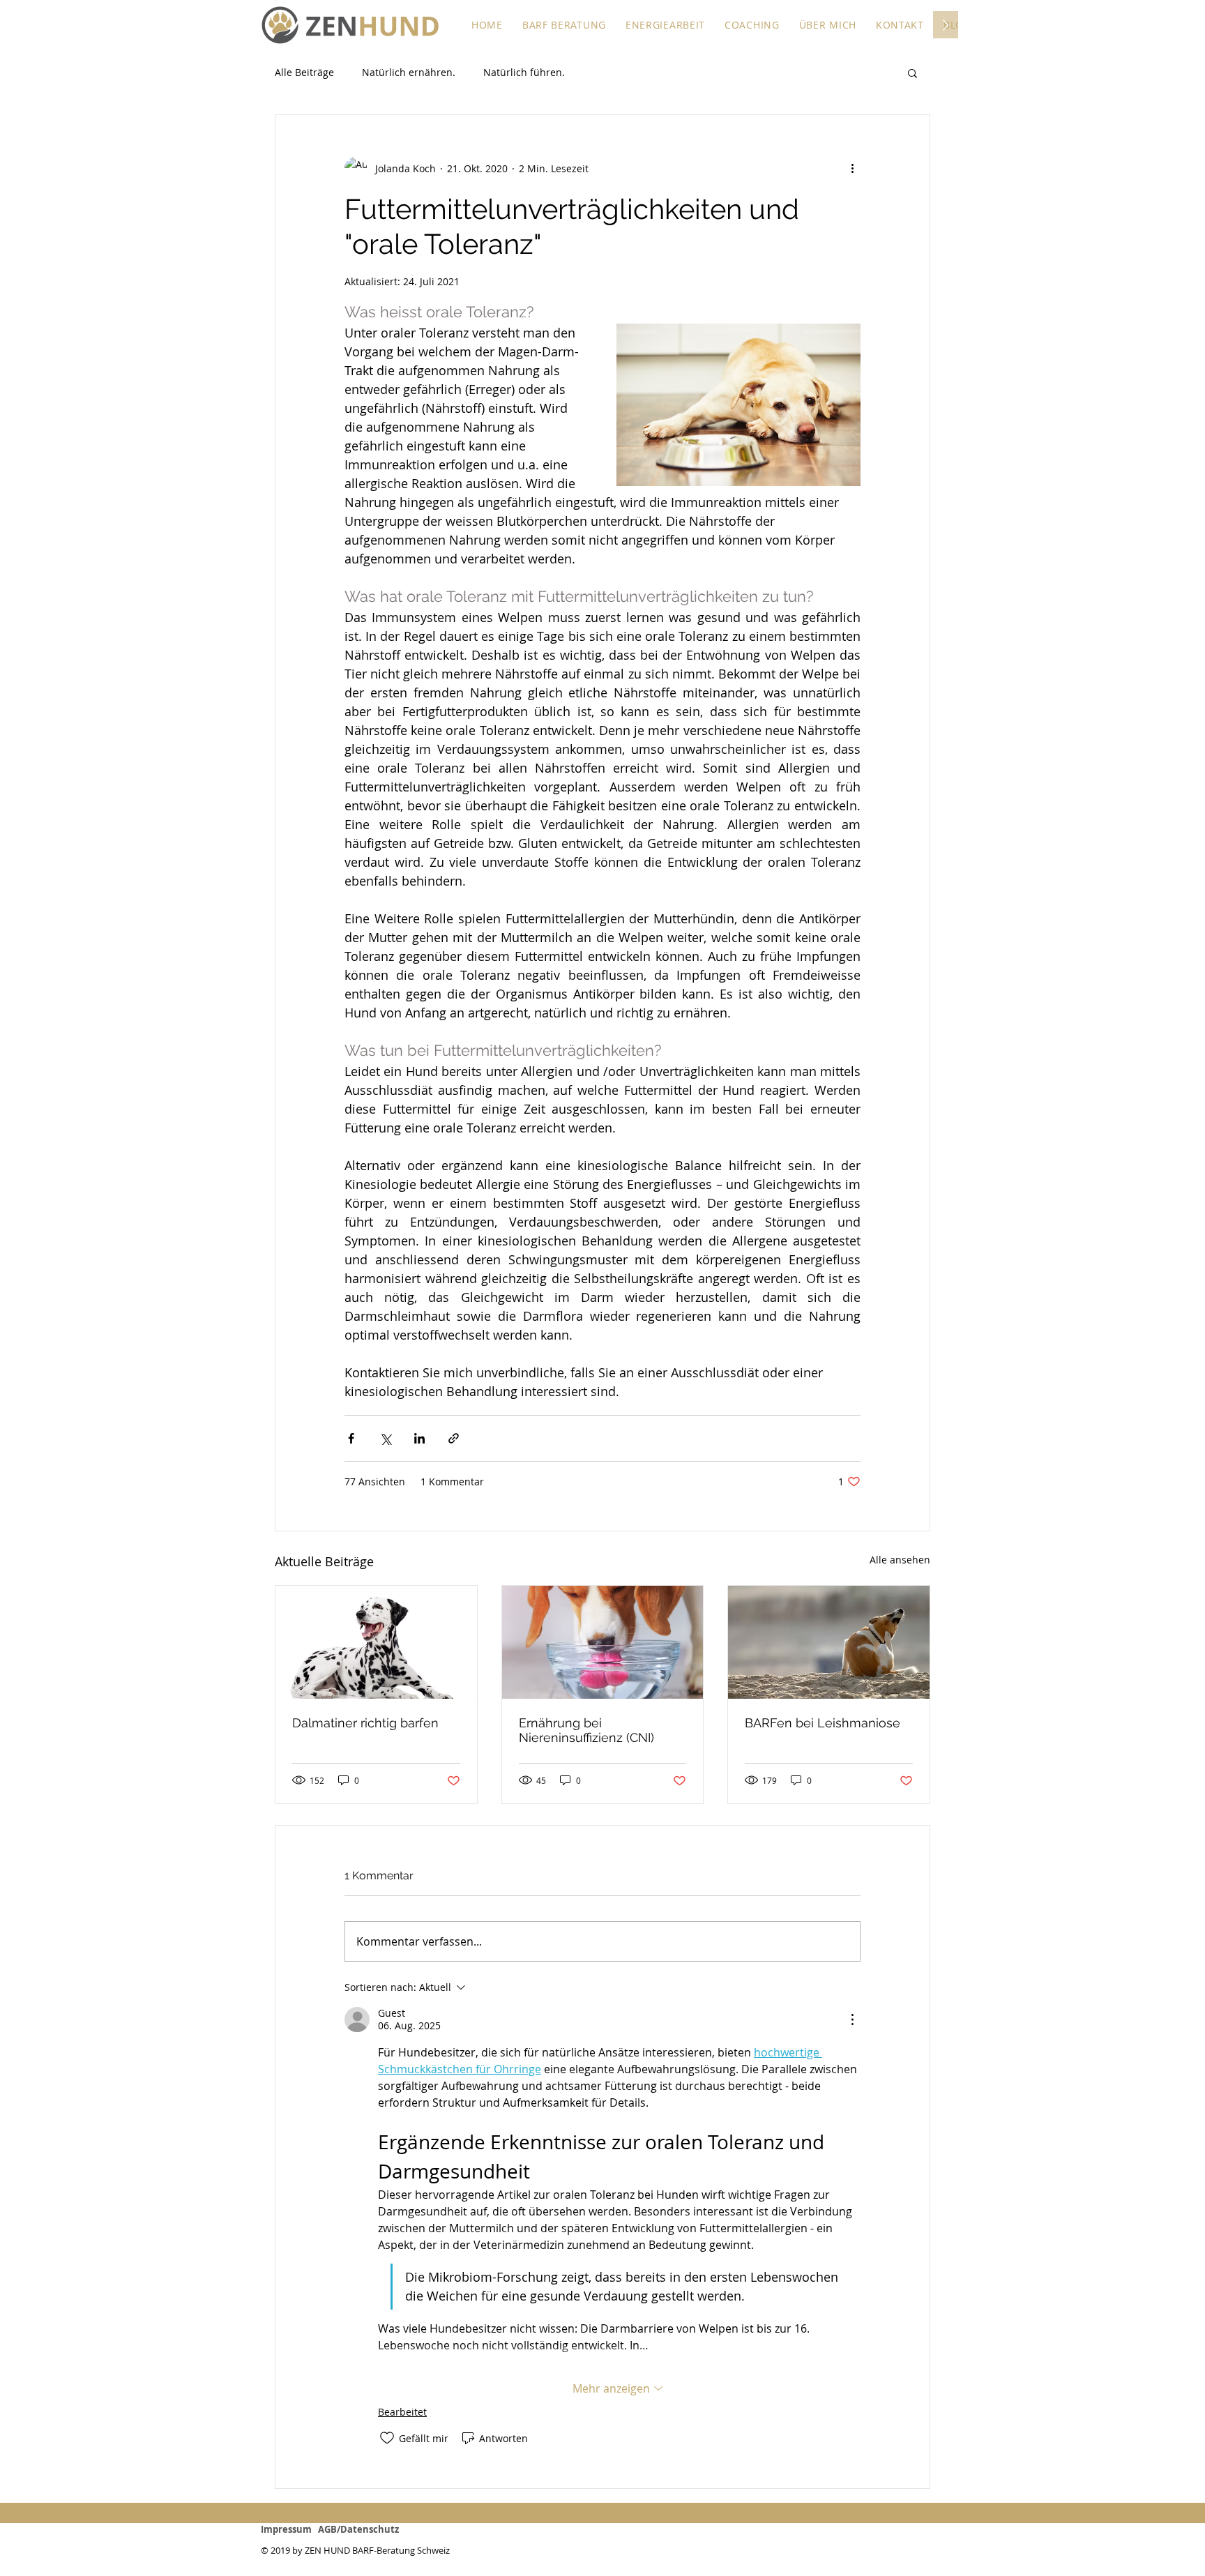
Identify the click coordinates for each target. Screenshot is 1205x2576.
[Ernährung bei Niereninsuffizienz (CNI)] (603, 1642)
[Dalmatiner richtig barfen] (376, 1642)
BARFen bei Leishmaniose (823, 1723)
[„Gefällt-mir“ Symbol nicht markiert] (387, 2438)
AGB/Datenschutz (358, 2529)
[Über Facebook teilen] (351, 1438)
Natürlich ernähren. (409, 72)
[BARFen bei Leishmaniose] (829, 1642)
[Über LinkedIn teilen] (419, 1438)
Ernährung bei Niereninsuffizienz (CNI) (586, 1730)
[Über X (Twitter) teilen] (385, 1438)
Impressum (289, 2529)
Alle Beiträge (304, 72)
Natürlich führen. (524, 72)
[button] (564, 25)
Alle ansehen (900, 1560)
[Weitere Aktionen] (852, 168)
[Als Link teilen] (454, 1438)
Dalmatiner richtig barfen (365, 1723)
